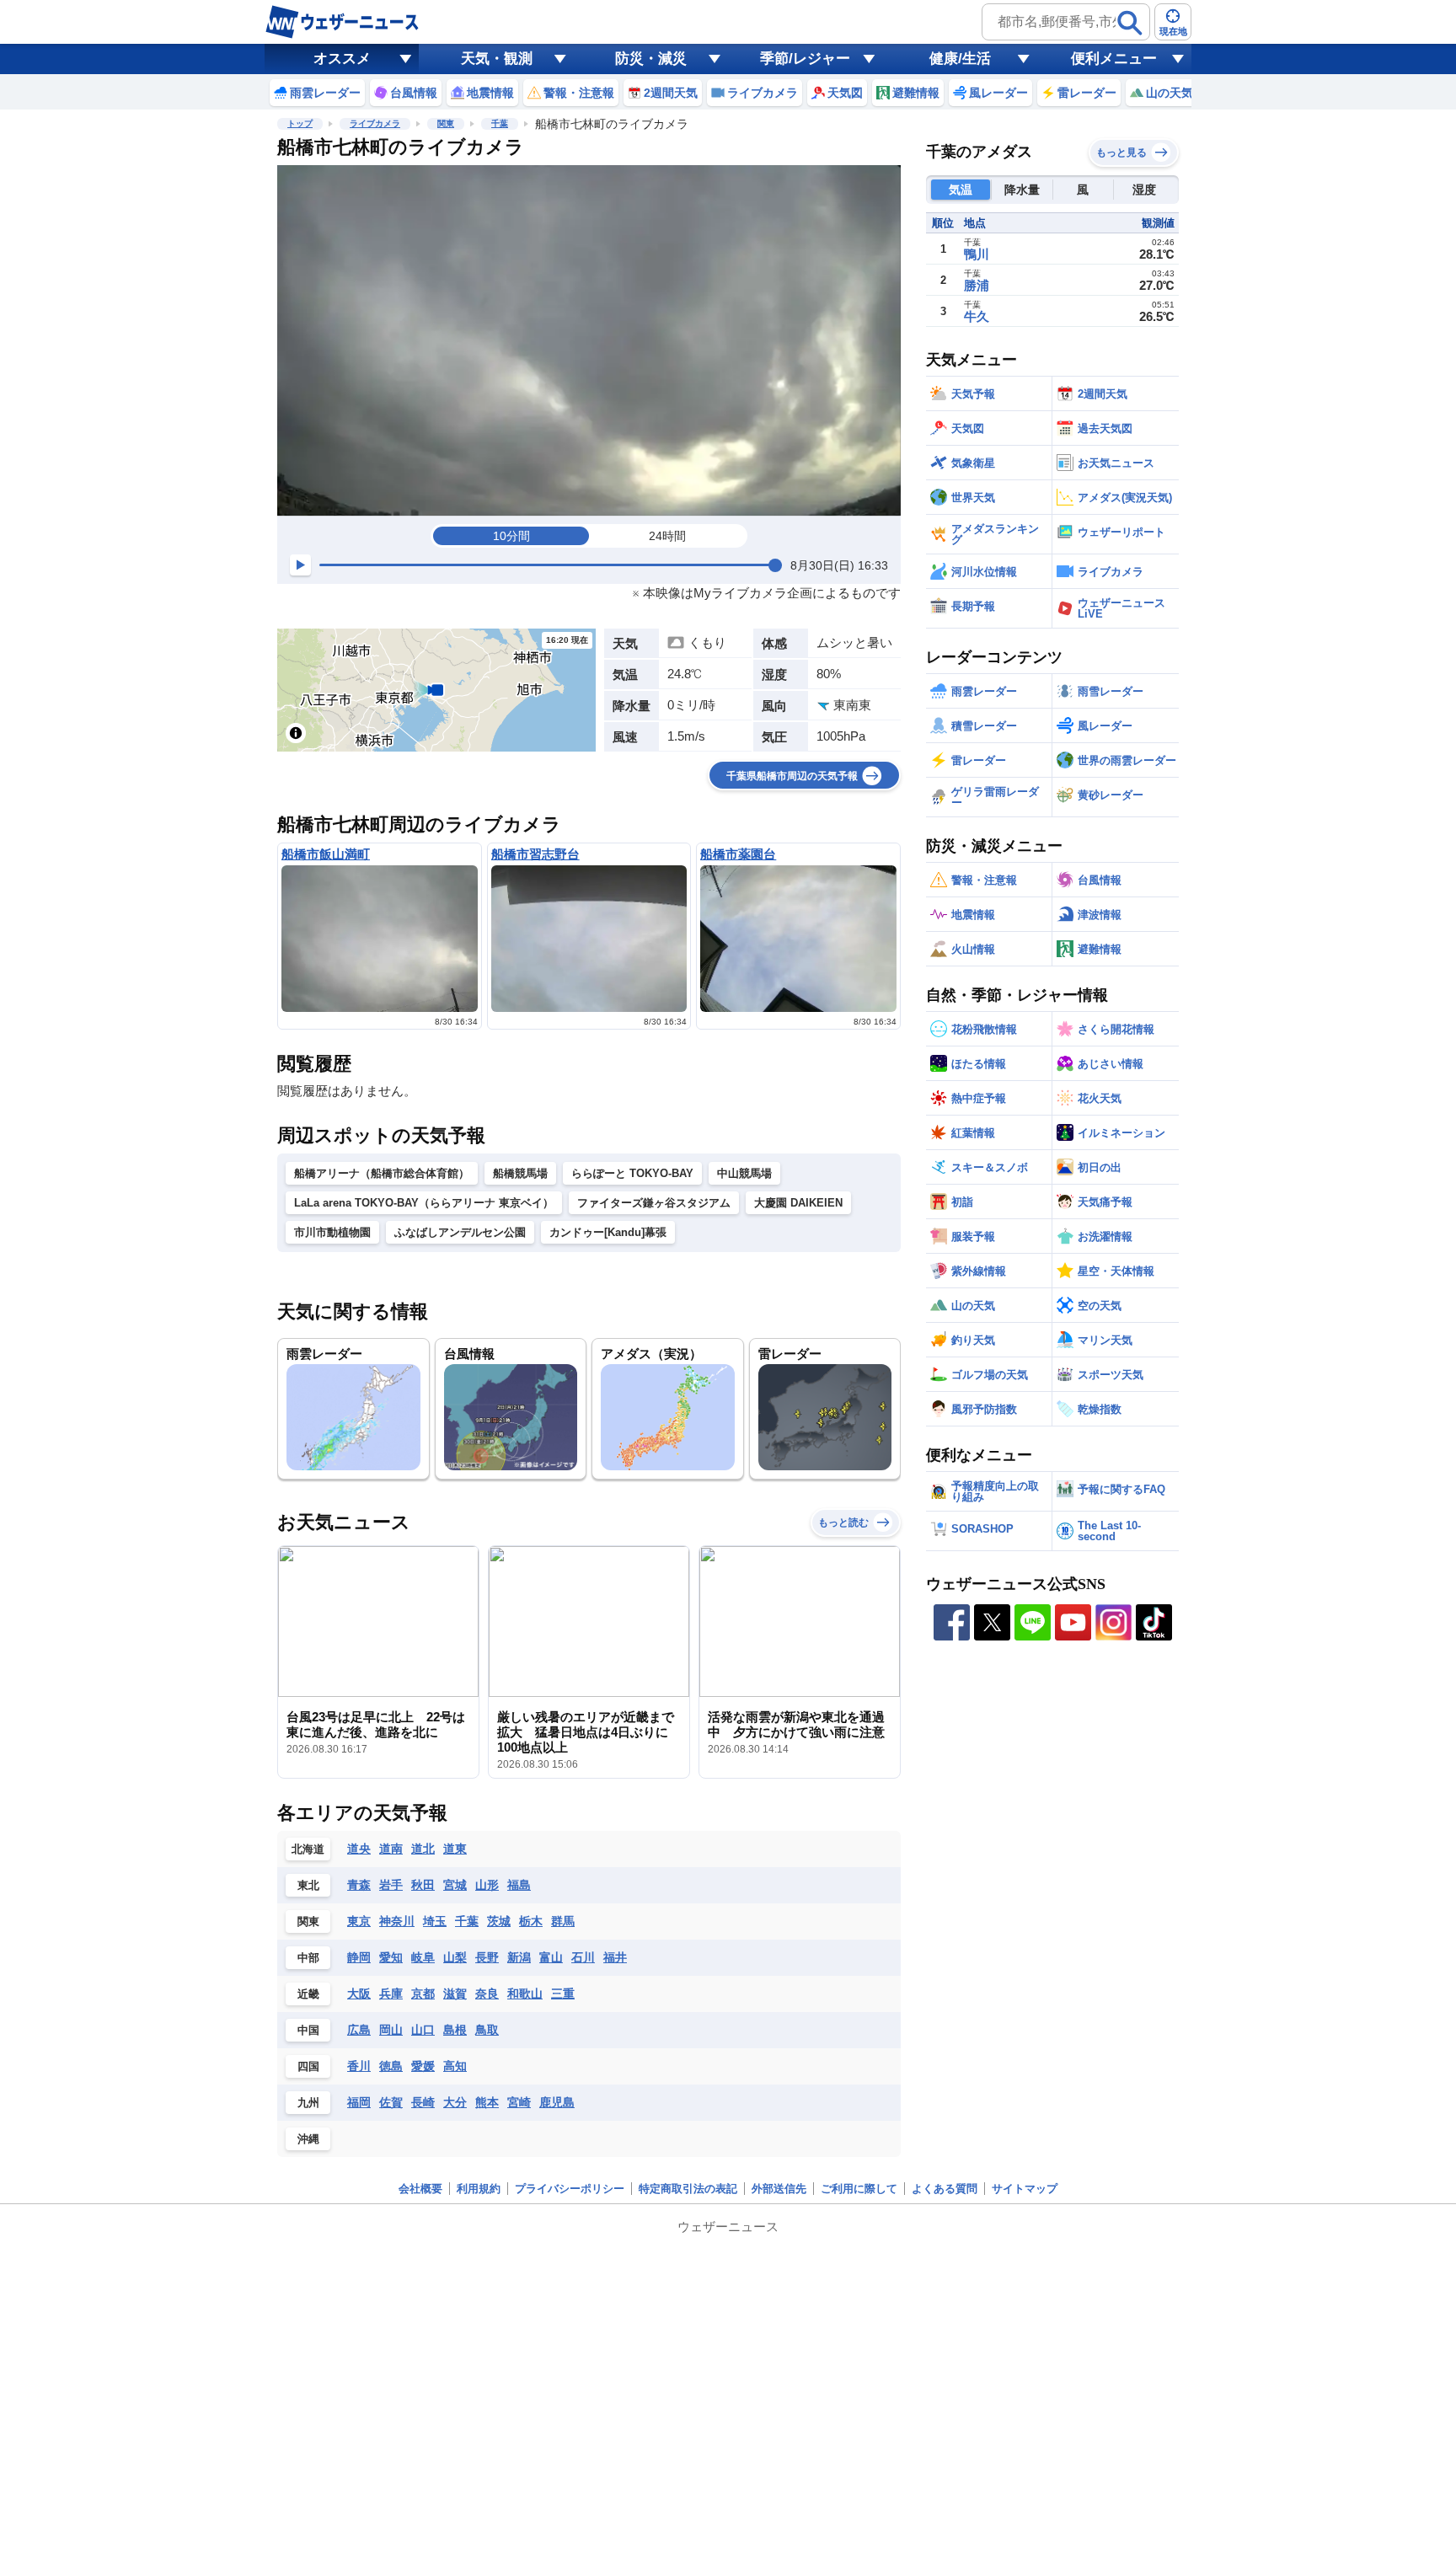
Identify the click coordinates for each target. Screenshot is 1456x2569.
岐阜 (423, 1957)
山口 (423, 2030)
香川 (359, 2066)
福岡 (359, 2102)
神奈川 (397, 1921)
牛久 (977, 316)
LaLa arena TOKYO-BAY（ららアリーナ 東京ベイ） (424, 1203)
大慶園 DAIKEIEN (798, 1203)
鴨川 (977, 254)
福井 (615, 1957)
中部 (308, 1958)
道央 (359, 1849)
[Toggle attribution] (296, 733)
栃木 (531, 1921)
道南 (391, 1849)
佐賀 (391, 2102)
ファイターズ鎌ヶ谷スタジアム (654, 1203)
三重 (563, 1994)
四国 (308, 2066)
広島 (359, 2030)
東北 (308, 1885)
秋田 (423, 1885)
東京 (359, 1921)
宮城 (455, 1885)
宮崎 (519, 2102)
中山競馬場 (744, 1173)
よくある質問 (945, 2189)
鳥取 (487, 2030)
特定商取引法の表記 (688, 2189)
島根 (455, 2030)
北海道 (308, 1849)
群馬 (563, 1921)
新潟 (519, 1957)
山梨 (455, 1957)
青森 (359, 1885)
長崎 (423, 2102)
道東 (455, 1849)
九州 (308, 2103)
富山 (551, 1957)
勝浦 (977, 285)
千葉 (500, 123)
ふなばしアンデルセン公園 (460, 1232)
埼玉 (435, 1921)
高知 (455, 2066)
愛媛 (423, 2066)
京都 (423, 1994)
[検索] (1130, 23)
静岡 (359, 1957)
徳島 (391, 2066)
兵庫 (391, 1994)
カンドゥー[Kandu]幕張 (608, 1232)
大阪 (359, 1994)
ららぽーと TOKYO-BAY (632, 1173)
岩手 (391, 1885)
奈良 (487, 1994)
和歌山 (525, 1994)
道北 (423, 1849)
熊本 (487, 2102)
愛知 (391, 1957)
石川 (583, 1957)
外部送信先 (779, 2189)
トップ (300, 123)
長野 (487, 1957)
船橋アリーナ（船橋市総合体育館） (382, 1173)
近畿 (308, 1994)
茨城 (499, 1921)
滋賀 (455, 1994)
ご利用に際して (859, 2189)
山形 (487, 1885)
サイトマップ (1025, 2189)
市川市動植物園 (332, 1232)
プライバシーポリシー (570, 2189)
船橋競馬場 (520, 1173)
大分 (455, 2102)
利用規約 (479, 2189)
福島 (519, 1885)
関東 (446, 123)
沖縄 (308, 2139)
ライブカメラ (375, 123)
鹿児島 (557, 2102)
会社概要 (420, 2189)
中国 (308, 2030)
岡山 (391, 2030)
